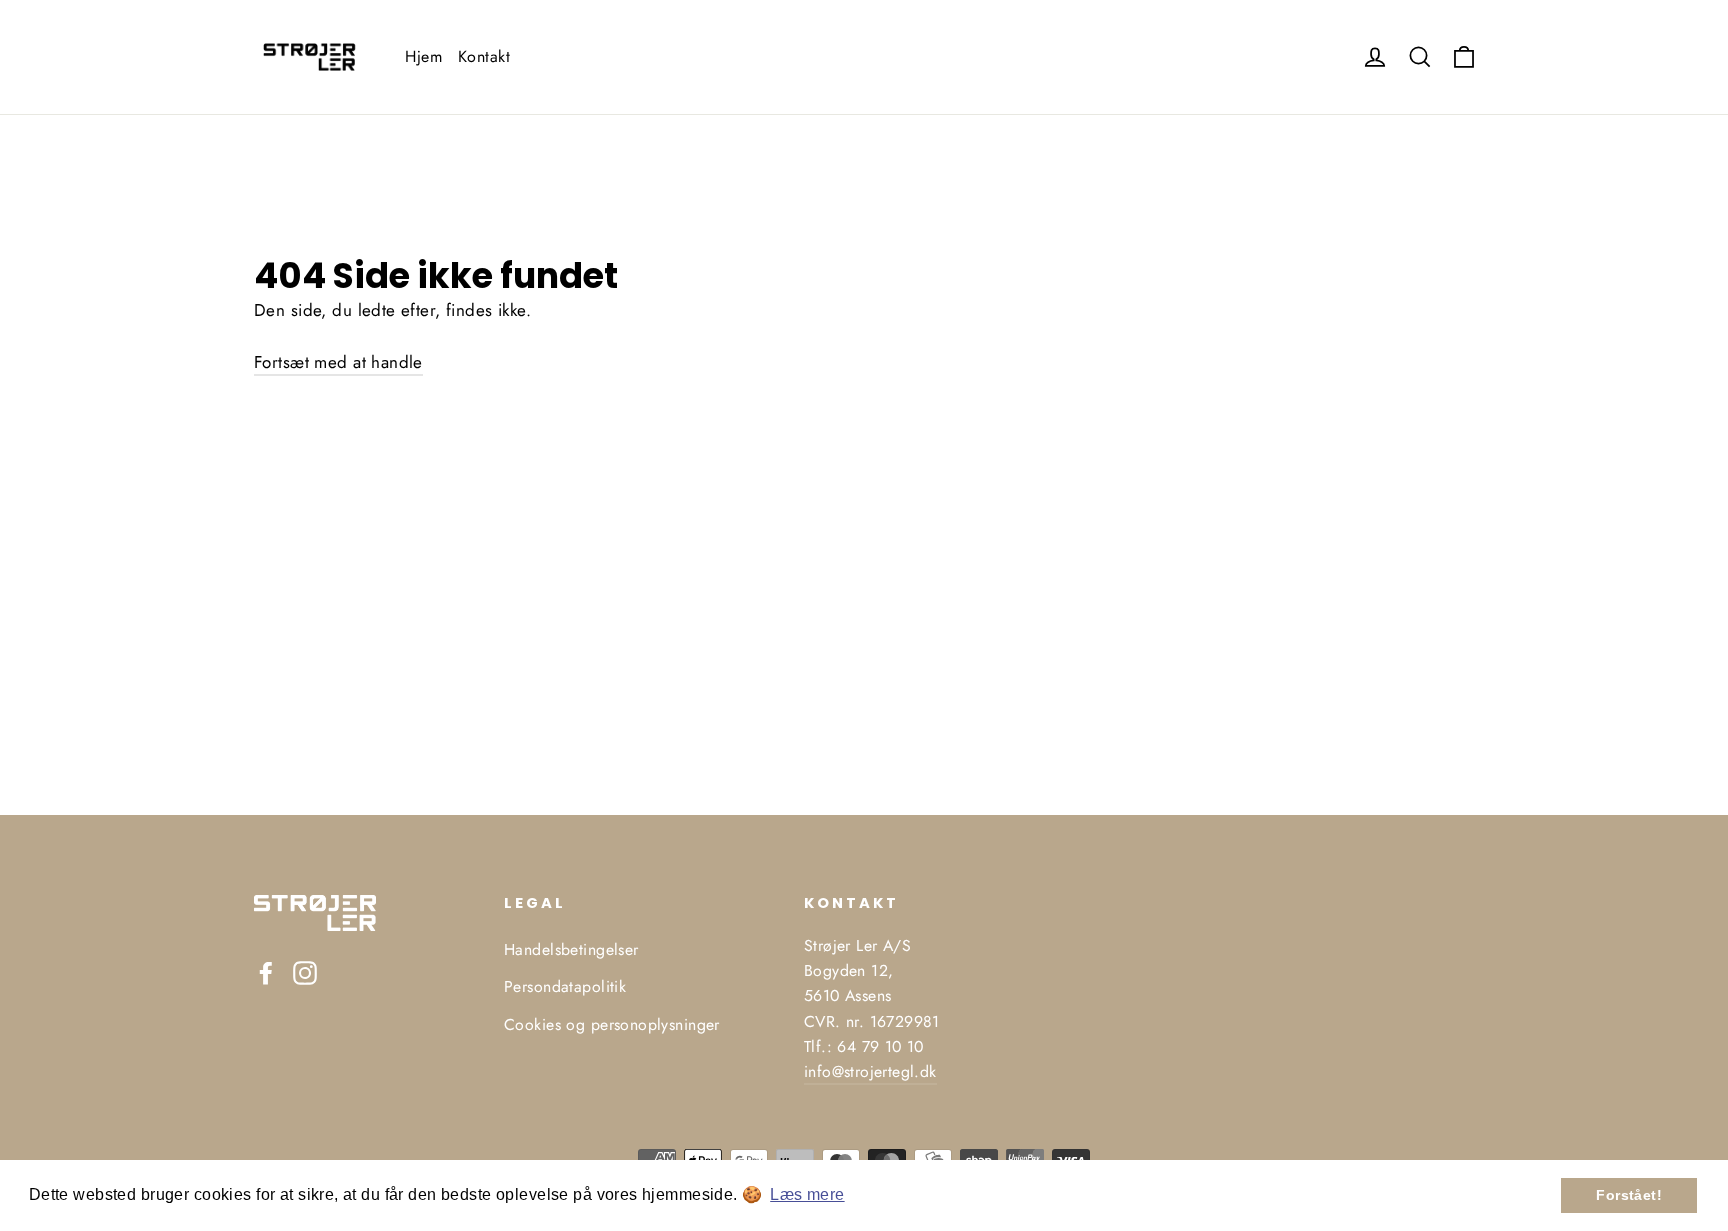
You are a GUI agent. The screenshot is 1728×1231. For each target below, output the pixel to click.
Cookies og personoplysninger (612, 1024)
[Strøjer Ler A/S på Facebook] (266, 971)
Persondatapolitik (565, 986)
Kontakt (484, 56)
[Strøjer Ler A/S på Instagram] (305, 971)
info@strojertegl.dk (870, 1071)
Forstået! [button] (1629, 1195)
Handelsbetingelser (571, 949)
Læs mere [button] (807, 1194)
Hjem (423, 56)
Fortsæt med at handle (338, 362)
